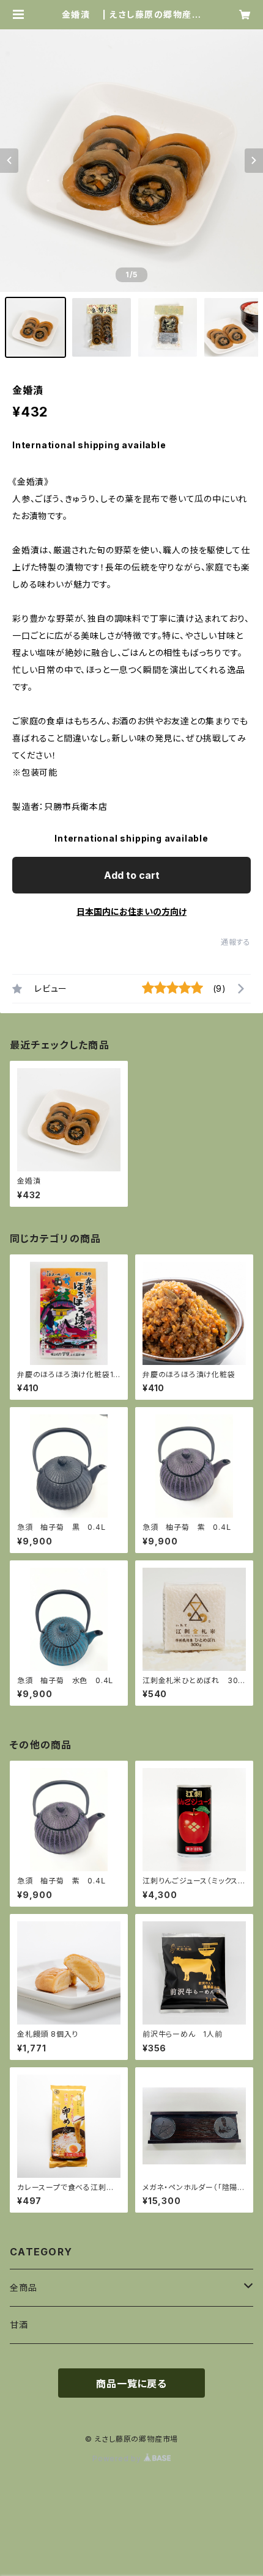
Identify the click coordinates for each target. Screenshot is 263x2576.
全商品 (23, 2287)
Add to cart (132, 875)
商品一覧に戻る (131, 2384)
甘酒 (19, 2325)
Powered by (118, 2458)
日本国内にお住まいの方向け (131, 911)
